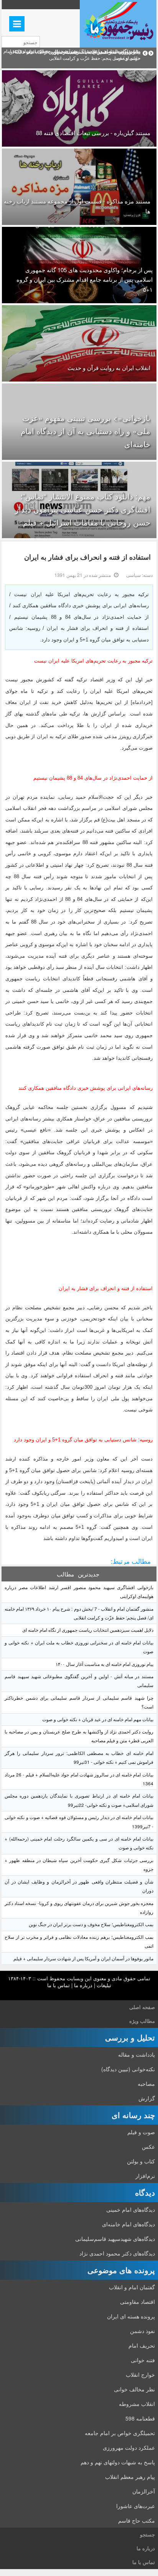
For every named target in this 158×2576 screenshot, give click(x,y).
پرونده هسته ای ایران (131, 2316)
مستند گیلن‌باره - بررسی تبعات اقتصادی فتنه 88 (93, 133)
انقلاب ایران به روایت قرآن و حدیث (109, 368)
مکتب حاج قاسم (137, 2520)
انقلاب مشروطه (137, 2404)
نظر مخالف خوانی (134, 2389)
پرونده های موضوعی (121, 2270)
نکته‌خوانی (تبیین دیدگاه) (128, 2069)
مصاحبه (146, 2084)
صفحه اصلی (142, 2007)
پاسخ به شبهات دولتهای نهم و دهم (118, 2462)
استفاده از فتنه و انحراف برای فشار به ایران (87, 557)
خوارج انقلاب (140, 2374)
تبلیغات (104, 1985)
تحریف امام (142, 2345)
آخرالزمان (144, 2491)
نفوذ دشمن (142, 2331)
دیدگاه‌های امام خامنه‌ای (128, 2224)
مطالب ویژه (142, 2021)
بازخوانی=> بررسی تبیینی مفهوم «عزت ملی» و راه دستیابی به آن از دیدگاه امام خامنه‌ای (86, 431)
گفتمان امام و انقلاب (132, 2287)
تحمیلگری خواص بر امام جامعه (120, 2433)
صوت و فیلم (141, 2132)
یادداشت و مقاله (137, 2054)
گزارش (147, 2098)
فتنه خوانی (143, 2360)
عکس (148, 2146)
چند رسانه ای (133, 2115)
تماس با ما (58, 1985)
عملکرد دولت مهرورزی (129, 2447)
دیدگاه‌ (145, 2192)
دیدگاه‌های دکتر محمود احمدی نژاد (117, 2253)
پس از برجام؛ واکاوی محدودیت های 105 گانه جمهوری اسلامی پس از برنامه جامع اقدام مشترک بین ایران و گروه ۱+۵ (85, 279)
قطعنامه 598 (140, 2418)
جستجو (147, 2534)
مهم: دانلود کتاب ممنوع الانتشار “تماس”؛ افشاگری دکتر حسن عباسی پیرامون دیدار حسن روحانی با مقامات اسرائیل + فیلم (83, 509)
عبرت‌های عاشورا (136, 2506)
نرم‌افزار (145, 2176)
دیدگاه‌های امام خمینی (131, 2209)
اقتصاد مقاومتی (137, 2302)
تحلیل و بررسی (130, 2037)
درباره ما (83, 1985)
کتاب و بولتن (141, 2161)
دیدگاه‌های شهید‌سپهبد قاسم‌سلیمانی (115, 2239)
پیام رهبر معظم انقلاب (130, 2477)
